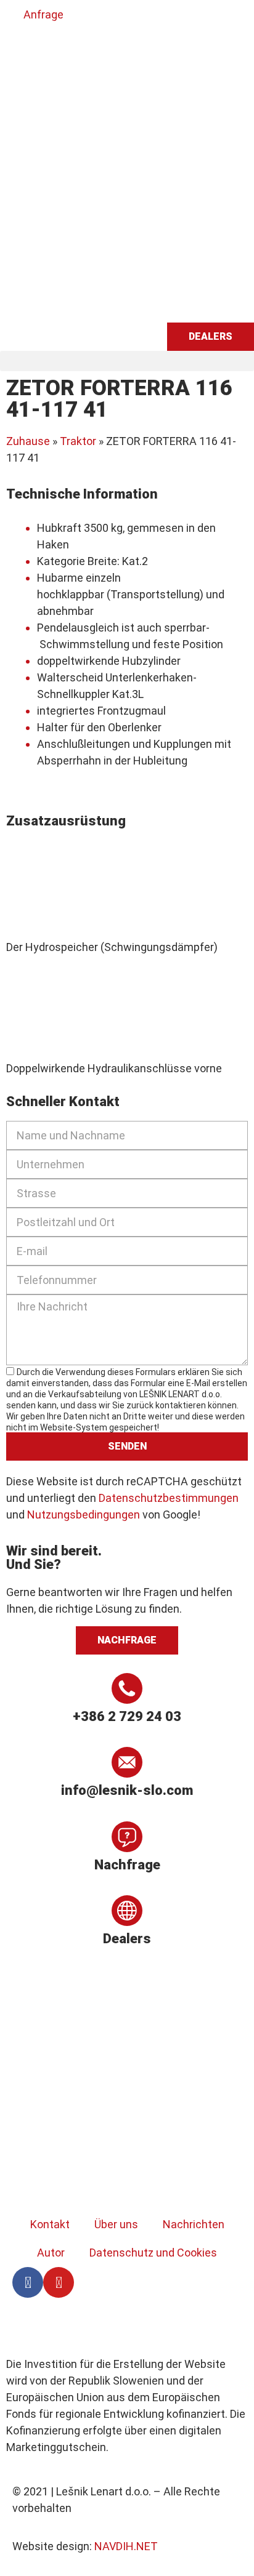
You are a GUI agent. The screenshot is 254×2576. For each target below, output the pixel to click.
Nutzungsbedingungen (84, 1515)
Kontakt (50, 2224)
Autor (51, 2253)
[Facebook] (28, 2282)
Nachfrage (127, 1865)
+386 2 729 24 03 (127, 1716)
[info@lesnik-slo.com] (127, 1762)
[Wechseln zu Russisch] (117, 49)
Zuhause (28, 441)
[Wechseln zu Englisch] (46, 49)
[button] (127, 361)
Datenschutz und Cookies (153, 2253)
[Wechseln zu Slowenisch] (23, 49)
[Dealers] (127, 1911)
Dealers (127, 1939)
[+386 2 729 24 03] (127, 1688)
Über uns (116, 2224)
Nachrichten (194, 2224)
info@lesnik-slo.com (127, 1790)
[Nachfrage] (127, 1837)
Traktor (78, 441)
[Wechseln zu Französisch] (93, 49)
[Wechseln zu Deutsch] (70, 49)
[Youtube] (59, 2282)
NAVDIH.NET (126, 2546)
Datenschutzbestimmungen (169, 1498)
